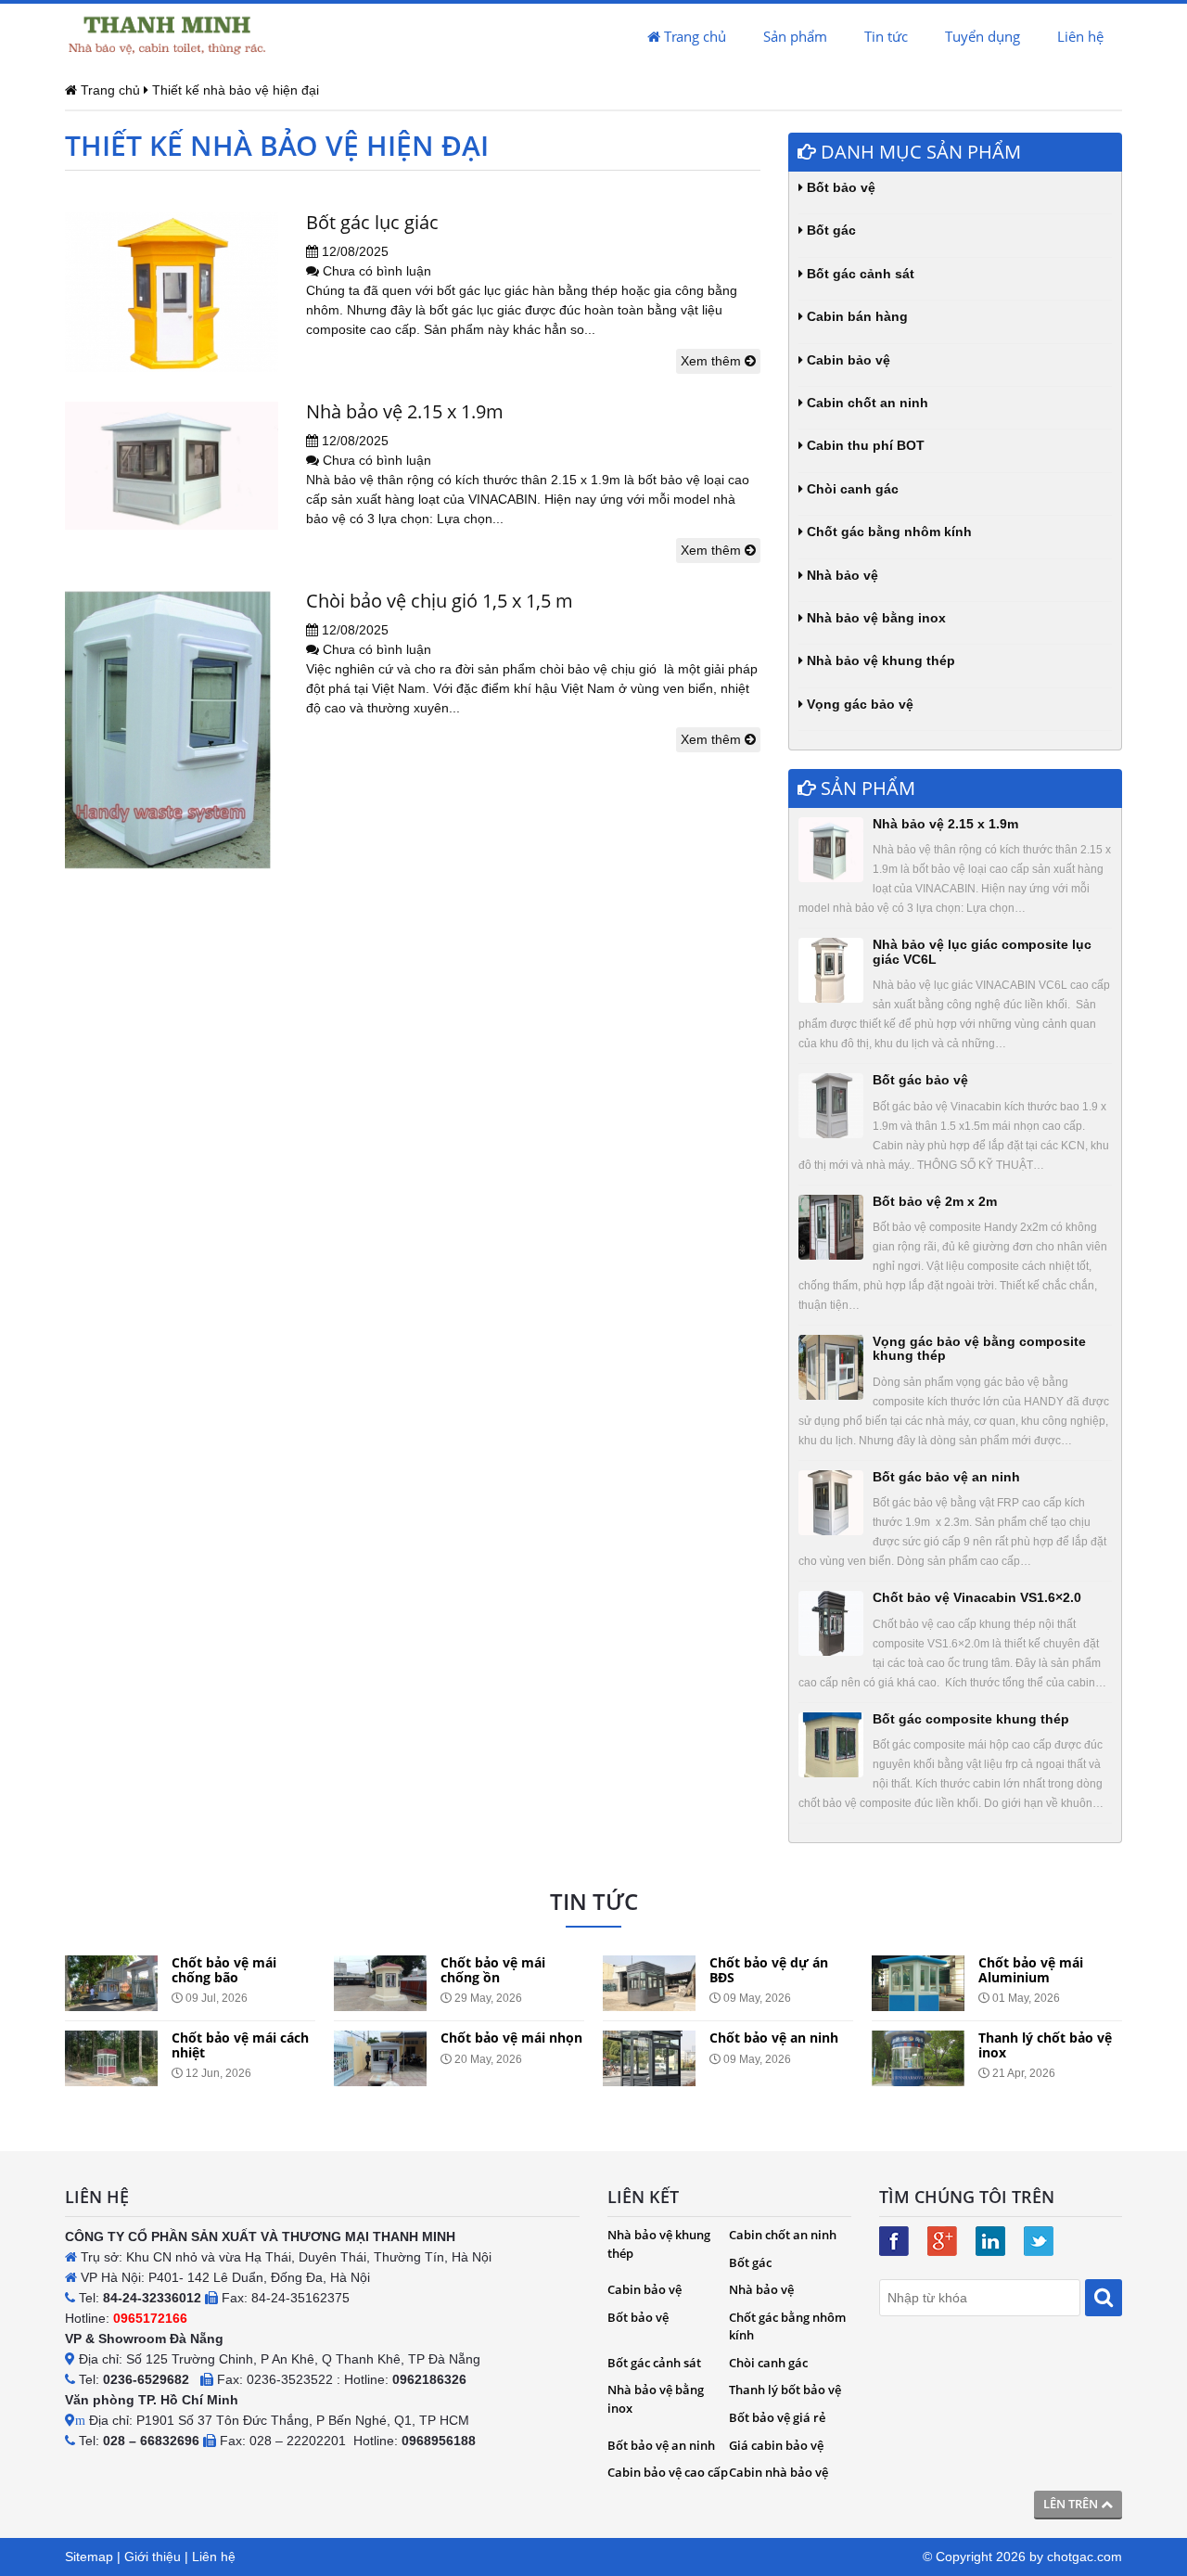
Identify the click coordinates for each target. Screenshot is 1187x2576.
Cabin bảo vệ (847, 360)
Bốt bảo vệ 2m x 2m (935, 1201)
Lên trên (1072, 2504)
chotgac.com (1085, 2557)
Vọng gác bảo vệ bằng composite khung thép (979, 1348)
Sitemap (89, 2557)
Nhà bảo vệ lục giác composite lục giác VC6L (982, 951)
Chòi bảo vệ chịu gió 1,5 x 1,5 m (440, 601)
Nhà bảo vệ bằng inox (874, 618)
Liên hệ (1080, 36)
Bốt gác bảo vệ (920, 1080)
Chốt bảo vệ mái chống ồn (493, 1969)
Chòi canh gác (851, 489)
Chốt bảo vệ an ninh (774, 2038)
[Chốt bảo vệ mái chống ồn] (380, 1983)
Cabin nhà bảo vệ (779, 2472)
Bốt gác (830, 230)
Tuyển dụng (983, 36)
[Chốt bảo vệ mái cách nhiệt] (111, 2058)
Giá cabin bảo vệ (776, 2445)
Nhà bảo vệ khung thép (879, 660)
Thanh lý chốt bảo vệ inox (1045, 2044)
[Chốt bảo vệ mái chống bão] (111, 1983)
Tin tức (886, 36)
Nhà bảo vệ (841, 575)
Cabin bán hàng (855, 316)
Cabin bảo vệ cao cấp (668, 2472)
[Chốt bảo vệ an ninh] (649, 2058)
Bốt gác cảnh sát (859, 274)
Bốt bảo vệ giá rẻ (777, 2417)
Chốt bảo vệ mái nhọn (511, 2038)
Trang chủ (693, 36)
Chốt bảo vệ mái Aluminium (1031, 1969)
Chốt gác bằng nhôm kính (887, 532)
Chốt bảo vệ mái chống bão (224, 1969)
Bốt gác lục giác (372, 222)
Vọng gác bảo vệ (858, 704)
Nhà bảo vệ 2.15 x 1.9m (405, 411)
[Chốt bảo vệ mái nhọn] (380, 2058)
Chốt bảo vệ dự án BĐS (769, 1969)
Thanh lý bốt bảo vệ (785, 2390)
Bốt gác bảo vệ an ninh (946, 1477)
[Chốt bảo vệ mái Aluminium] (918, 1983)
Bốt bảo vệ (839, 187)
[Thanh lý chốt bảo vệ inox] (918, 2058)
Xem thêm (713, 361)
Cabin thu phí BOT (864, 445)
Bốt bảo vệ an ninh (661, 2445)
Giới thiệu (153, 2557)
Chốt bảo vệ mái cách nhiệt (240, 2044)
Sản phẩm (795, 36)
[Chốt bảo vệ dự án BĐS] (649, 1983)
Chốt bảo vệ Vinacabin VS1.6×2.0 (977, 1597)
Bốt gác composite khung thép (971, 1719)
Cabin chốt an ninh (866, 403)
